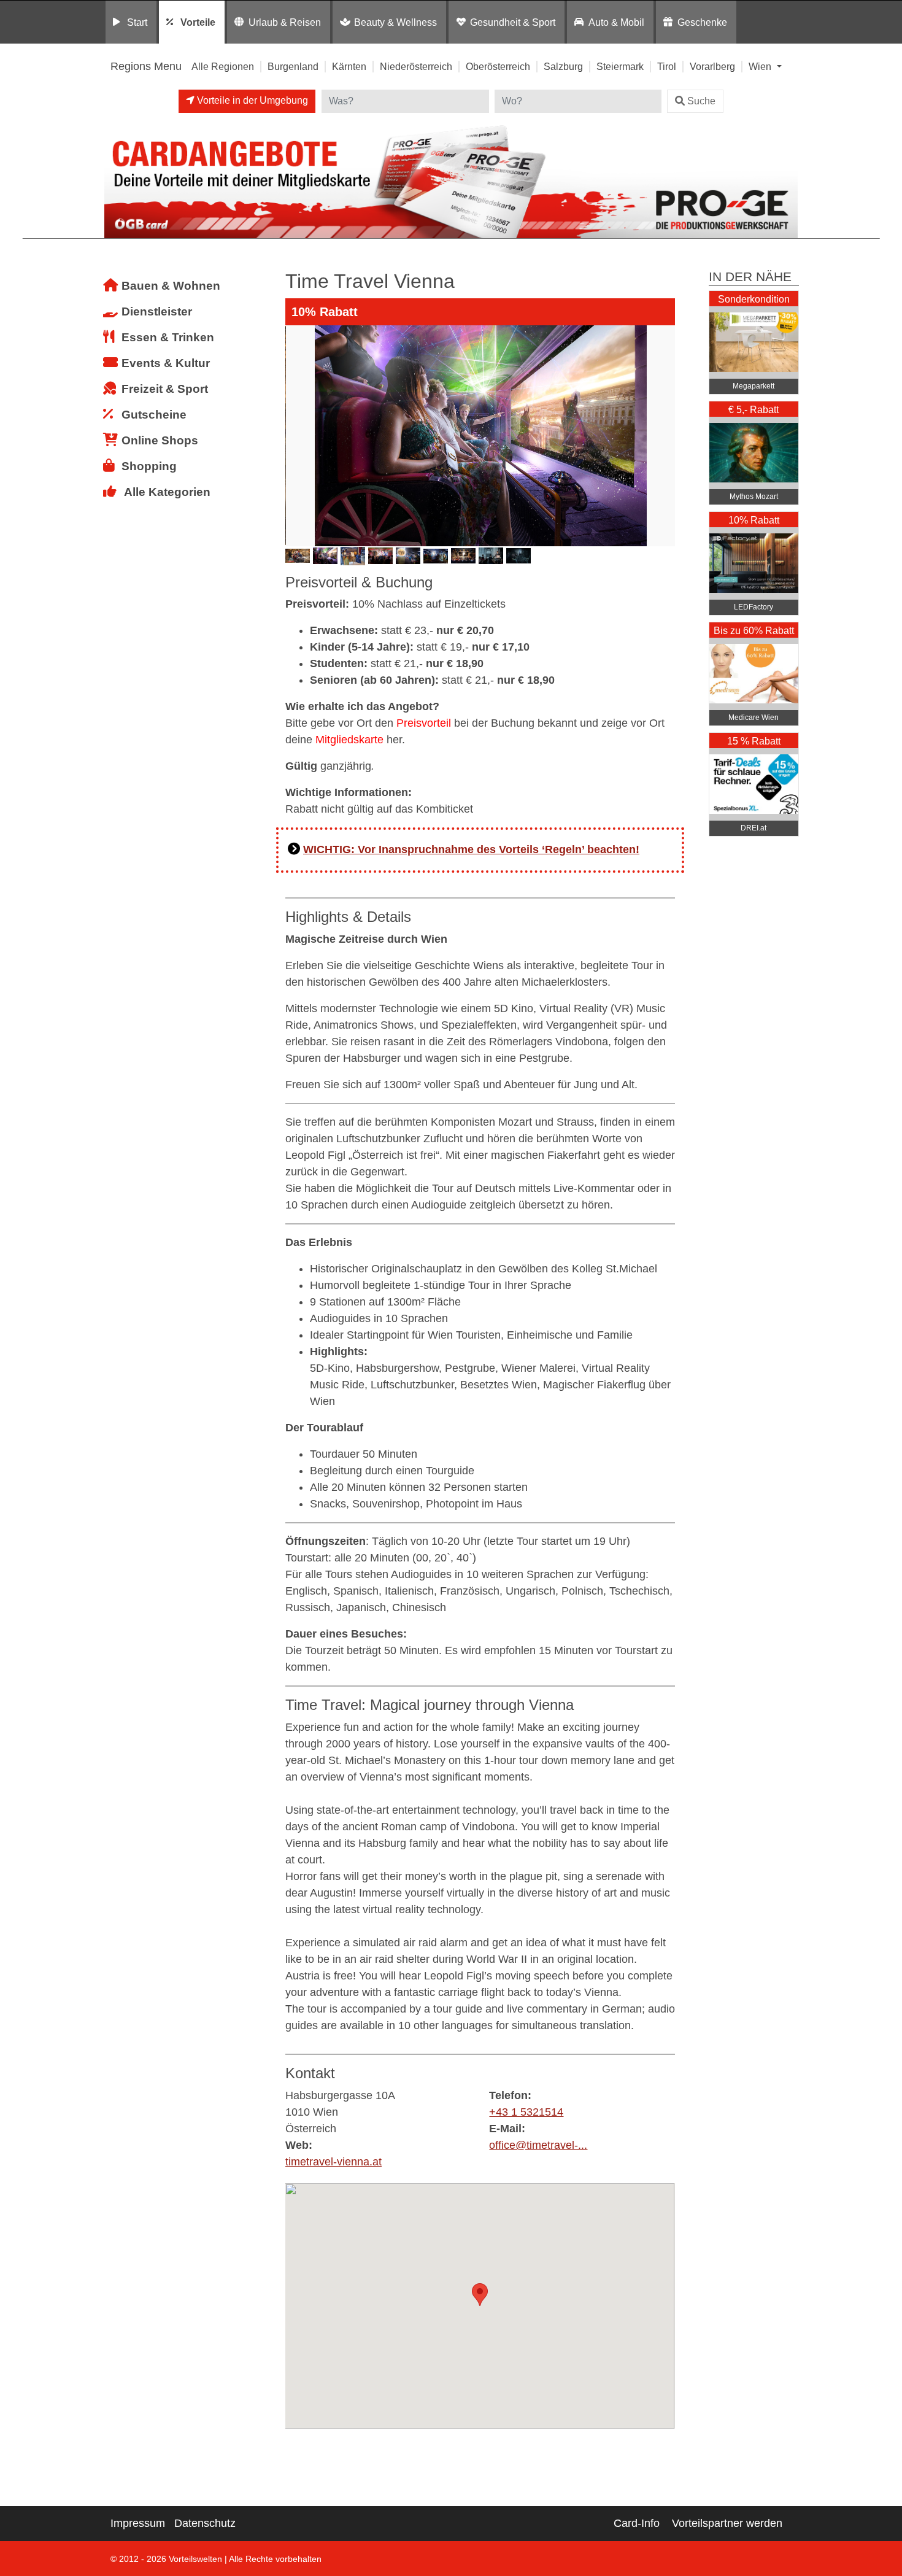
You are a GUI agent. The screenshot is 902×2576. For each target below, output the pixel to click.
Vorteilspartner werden (727, 2523)
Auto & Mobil (616, 22)
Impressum (138, 2523)
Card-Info (637, 2523)
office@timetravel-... (538, 2145)
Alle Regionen (223, 66)
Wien (761, 66)
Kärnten (349, 66)
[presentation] (297, 436)
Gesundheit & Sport (513, 22)
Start (137, 22)
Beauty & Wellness (395, 22)
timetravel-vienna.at (333, 2162)
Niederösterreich (416, 66)
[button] (480, 2295)
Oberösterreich (498, 66)
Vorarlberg (712, 66)
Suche (701, 101)
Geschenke (702, 22)
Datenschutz (205, 2523)
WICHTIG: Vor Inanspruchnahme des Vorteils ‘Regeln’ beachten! (471, 849)
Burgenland (293, 66)
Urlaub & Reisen (285, 22)
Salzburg (563, 66)
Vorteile (198, 22)
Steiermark (620, 66)
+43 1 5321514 (526, 2112)
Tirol (667, 66)
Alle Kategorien (167, 492)
